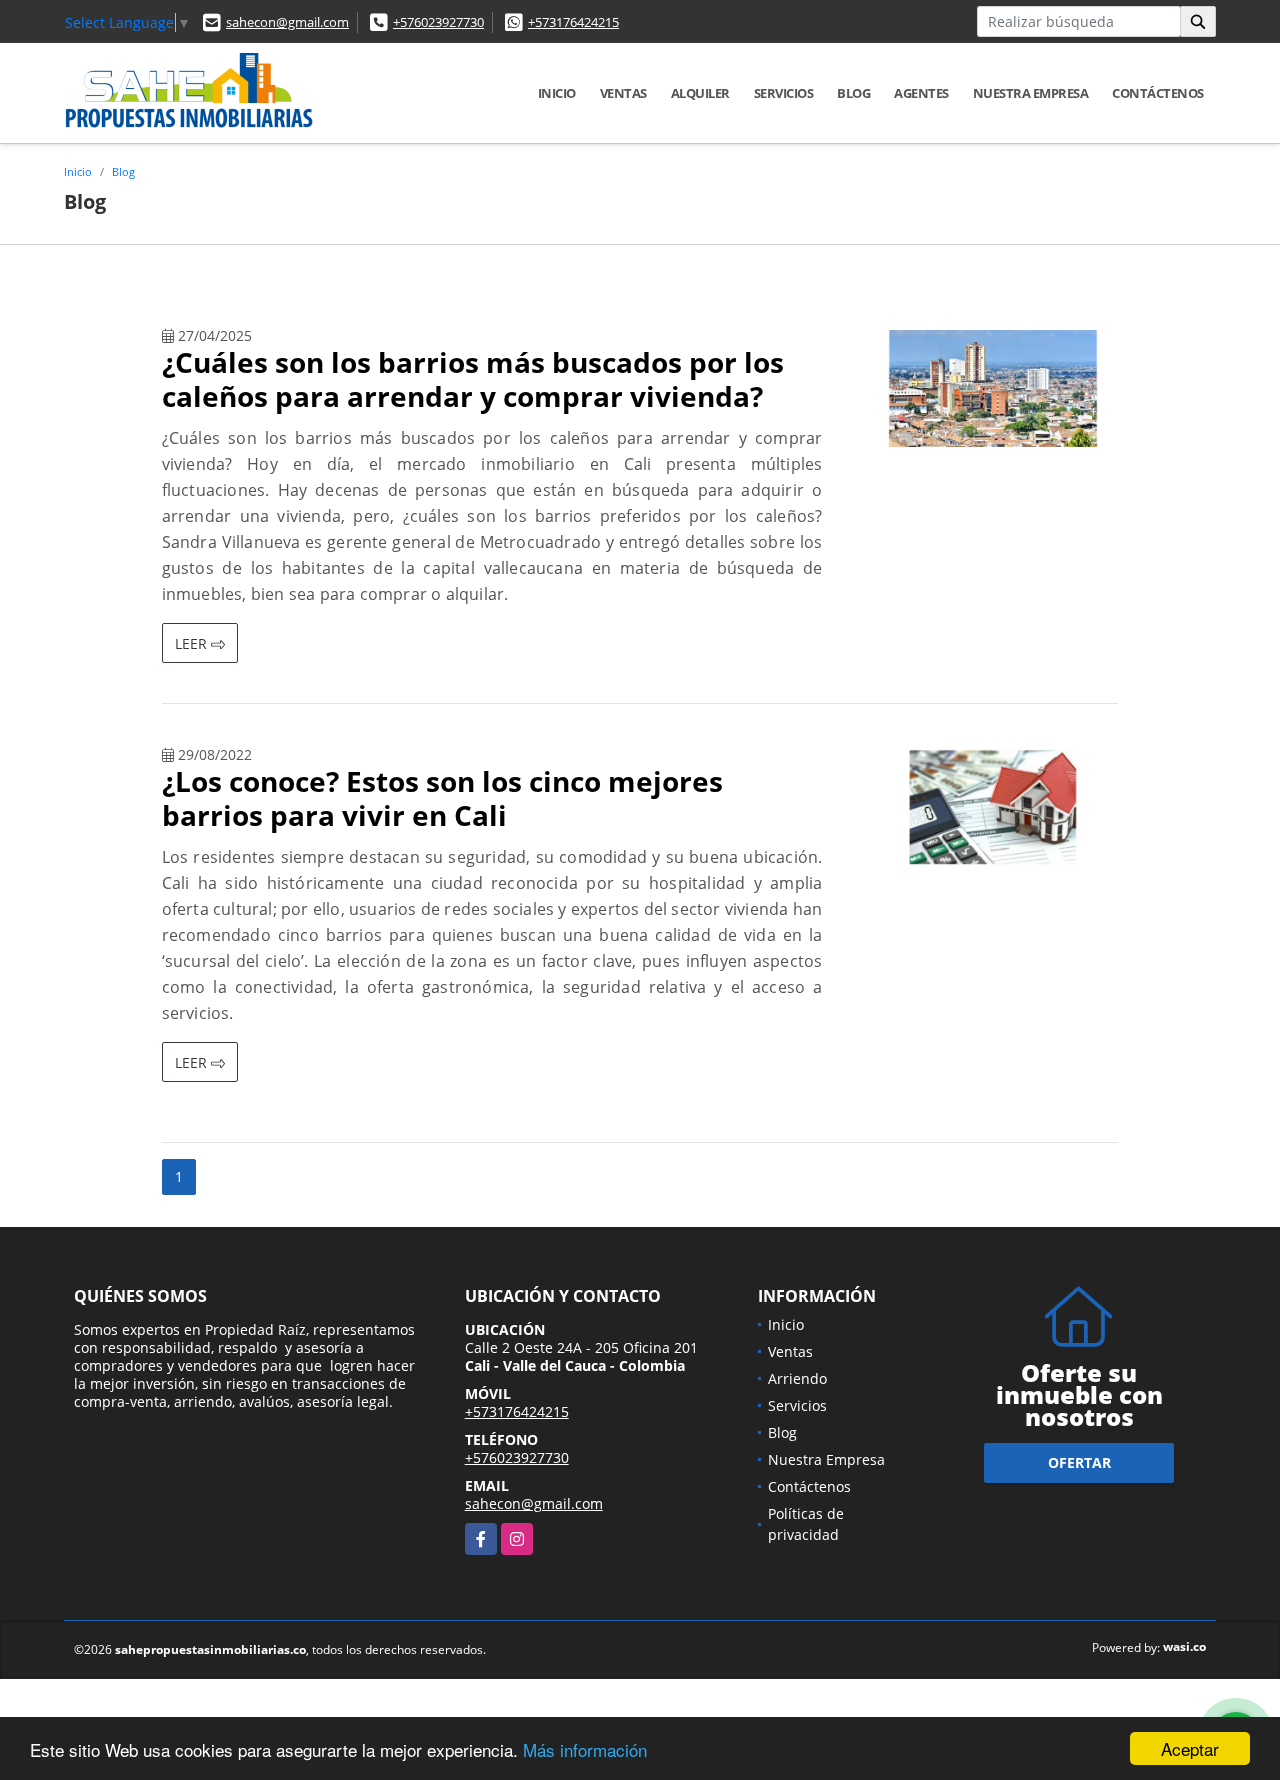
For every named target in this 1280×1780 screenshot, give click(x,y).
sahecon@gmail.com (287, 22)
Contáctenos (1158, 93)
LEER (193, 643)
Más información (585, 1749)
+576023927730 (438, 22)
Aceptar (1190, 1748)
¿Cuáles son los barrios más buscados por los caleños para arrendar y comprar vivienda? (473, 379)
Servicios (784, 93)
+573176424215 (573, 22)
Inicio (557, 93)
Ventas (623, 93)
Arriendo (797, 1378)
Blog (853, 93)
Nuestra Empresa (1031, 93)
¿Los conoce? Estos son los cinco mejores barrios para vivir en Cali (442, 798)
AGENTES (921, 93)
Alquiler (700, 93)
